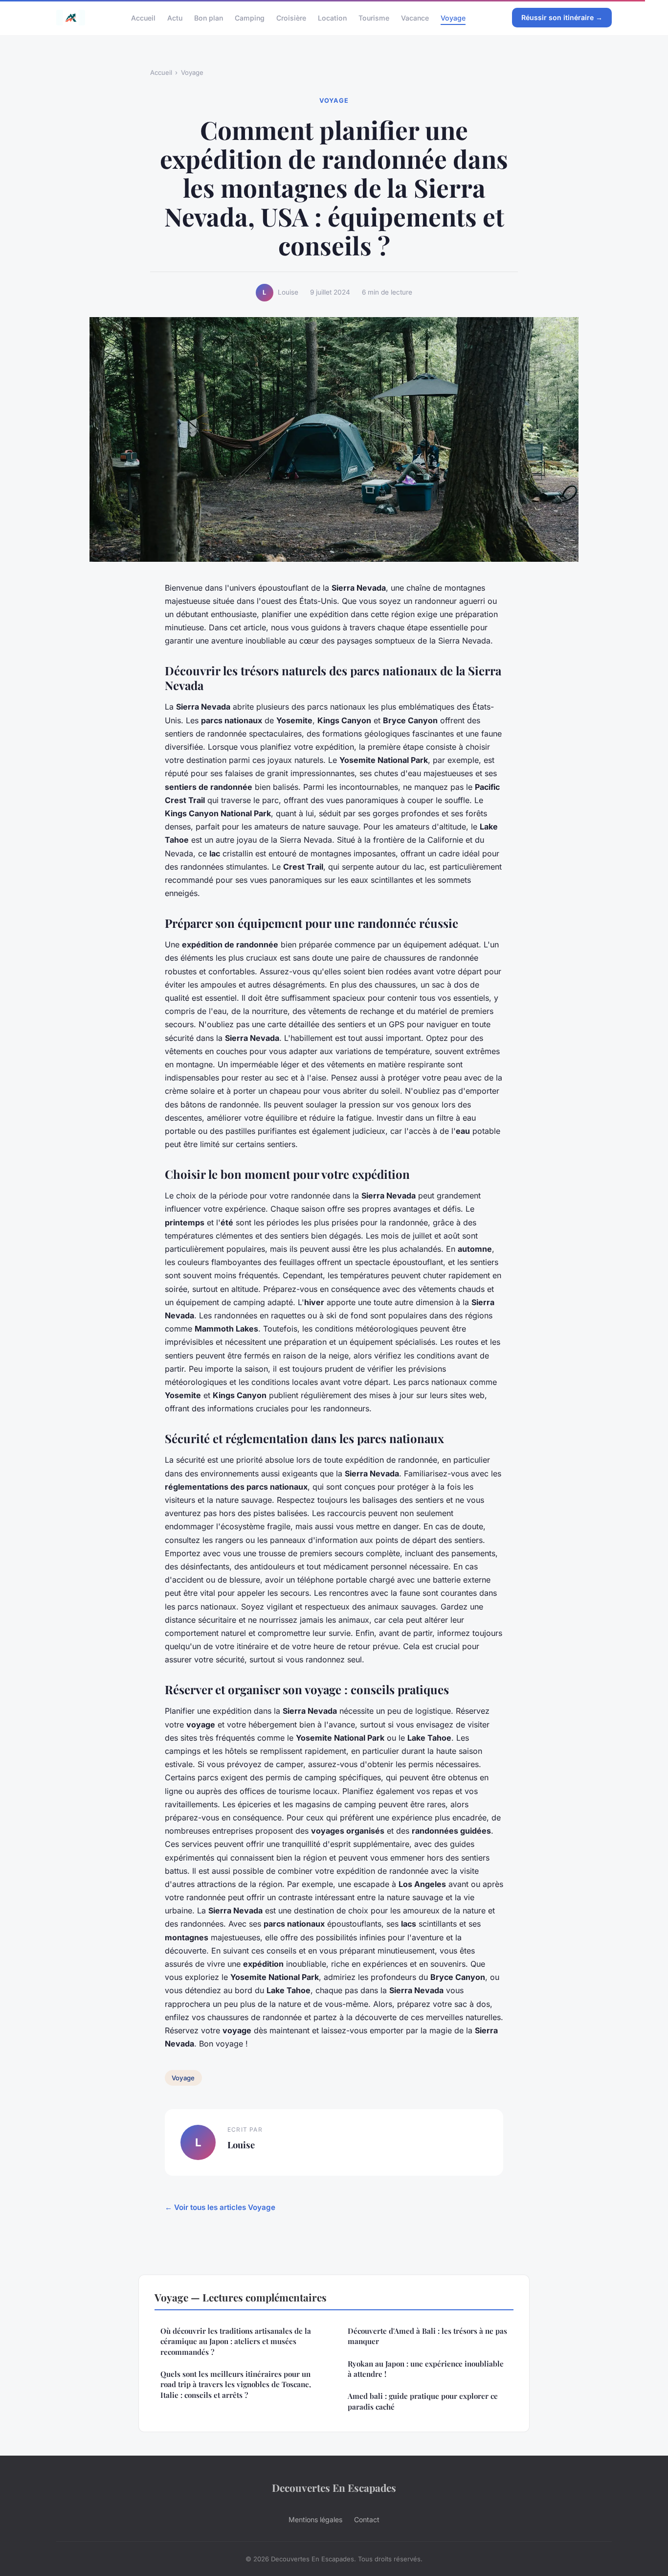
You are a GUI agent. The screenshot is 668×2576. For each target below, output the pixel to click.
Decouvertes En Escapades (334, 2487)
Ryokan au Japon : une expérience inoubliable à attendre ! (426, 2369)
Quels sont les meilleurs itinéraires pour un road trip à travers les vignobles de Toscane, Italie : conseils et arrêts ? (236, 2384)
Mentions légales (315, 2519)
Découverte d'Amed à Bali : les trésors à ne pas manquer (427, 2336)
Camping (250, 17)
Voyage (453, 17)
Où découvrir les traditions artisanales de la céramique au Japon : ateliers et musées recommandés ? (236, 2341)
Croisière (291, 17)
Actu (175, 17)
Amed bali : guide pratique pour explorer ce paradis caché (423, 2401)
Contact (367, 2519)
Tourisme (374, 17)
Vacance (415, 17)
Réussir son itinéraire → (562, 17)
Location (332, 17)
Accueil (143, 17)
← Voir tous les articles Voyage (220, 2207)
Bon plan (209, 17)
